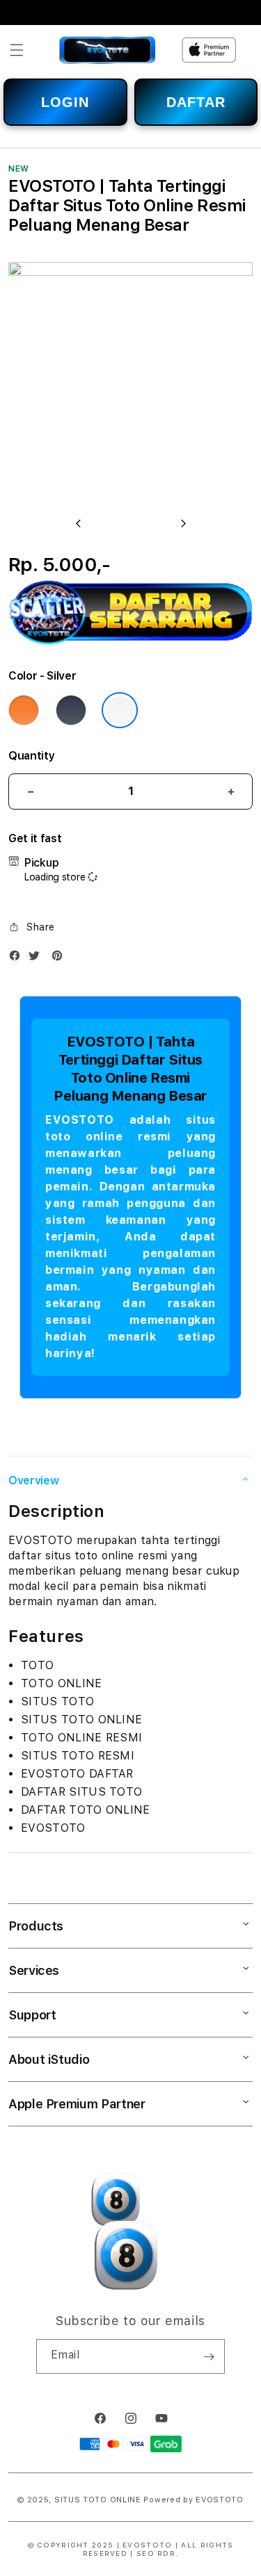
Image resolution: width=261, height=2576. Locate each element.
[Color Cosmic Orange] (24, 710)
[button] (17, 50)
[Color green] (71, 710)
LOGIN (65, 102)
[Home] (108, 50)
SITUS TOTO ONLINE (98, 2500)
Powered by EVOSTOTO (193, 2500)
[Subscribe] (209, 2356)
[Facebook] (18, 959)
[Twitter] (38, 959)
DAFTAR (196, 102)
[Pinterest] (61, 959)
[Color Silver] (120, 710)
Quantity (31, 756)
